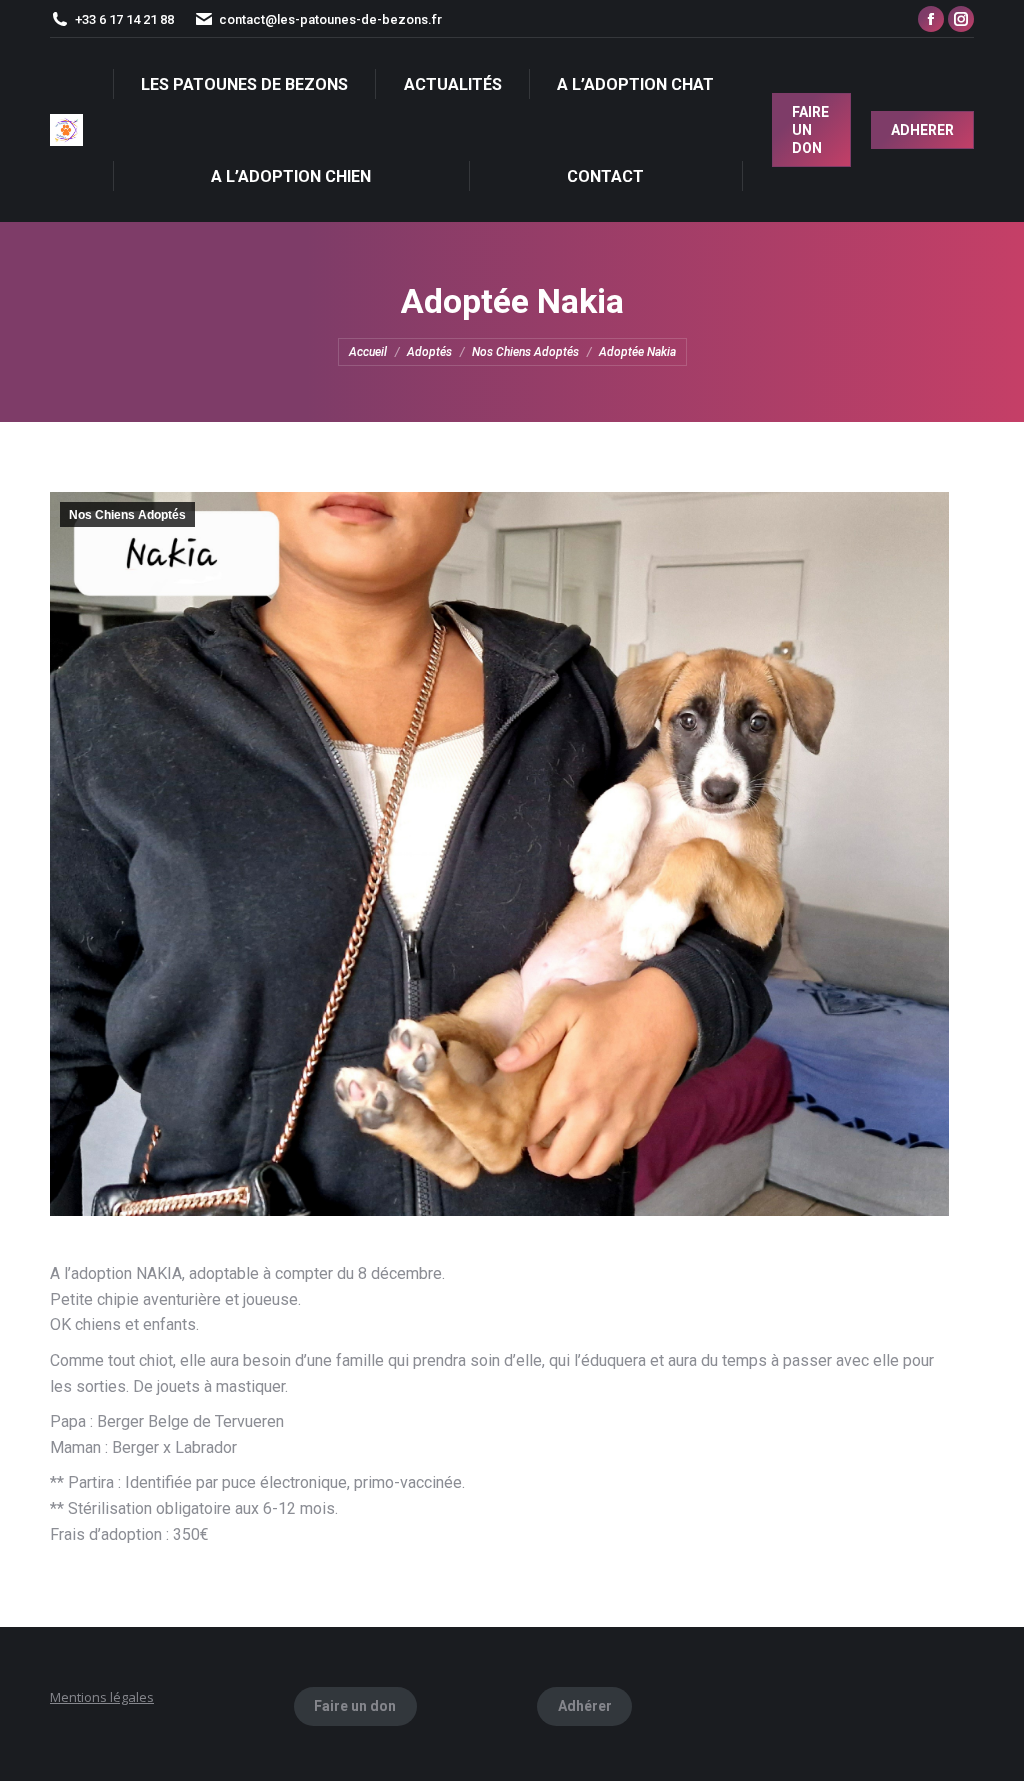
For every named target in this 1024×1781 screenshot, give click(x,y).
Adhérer (585, 1706)
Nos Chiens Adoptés (127, 515)
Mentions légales (102, 1697)
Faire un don (355, 1706)
